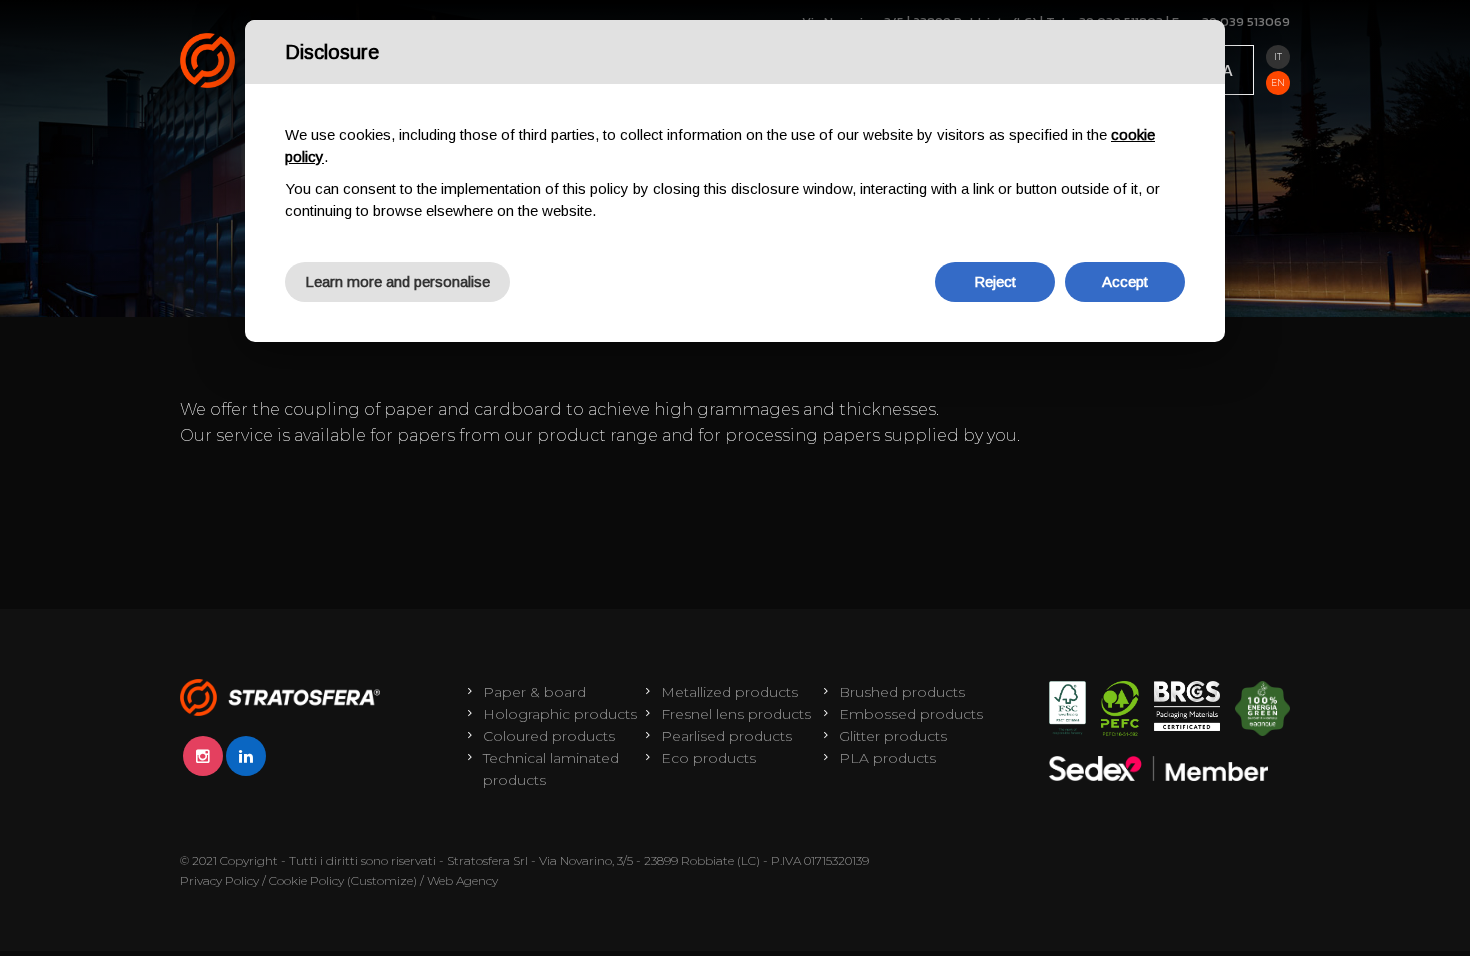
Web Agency (462, 880)
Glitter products (893, 736)
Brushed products (902, 692)
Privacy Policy (219, 880)
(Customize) (382, 880)
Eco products (708, 758)
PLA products (887, 758)
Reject (995, 281)
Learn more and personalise (397, 281)
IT (1278, 56)
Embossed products (911, 714)
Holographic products (560, 714)
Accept (1125, 281)
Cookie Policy (306, 880)
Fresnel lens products (736, 714)
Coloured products (549, 736)
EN (1278, 82)
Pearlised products (726, 736)
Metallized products (729, 692)
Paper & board (534, 692)
